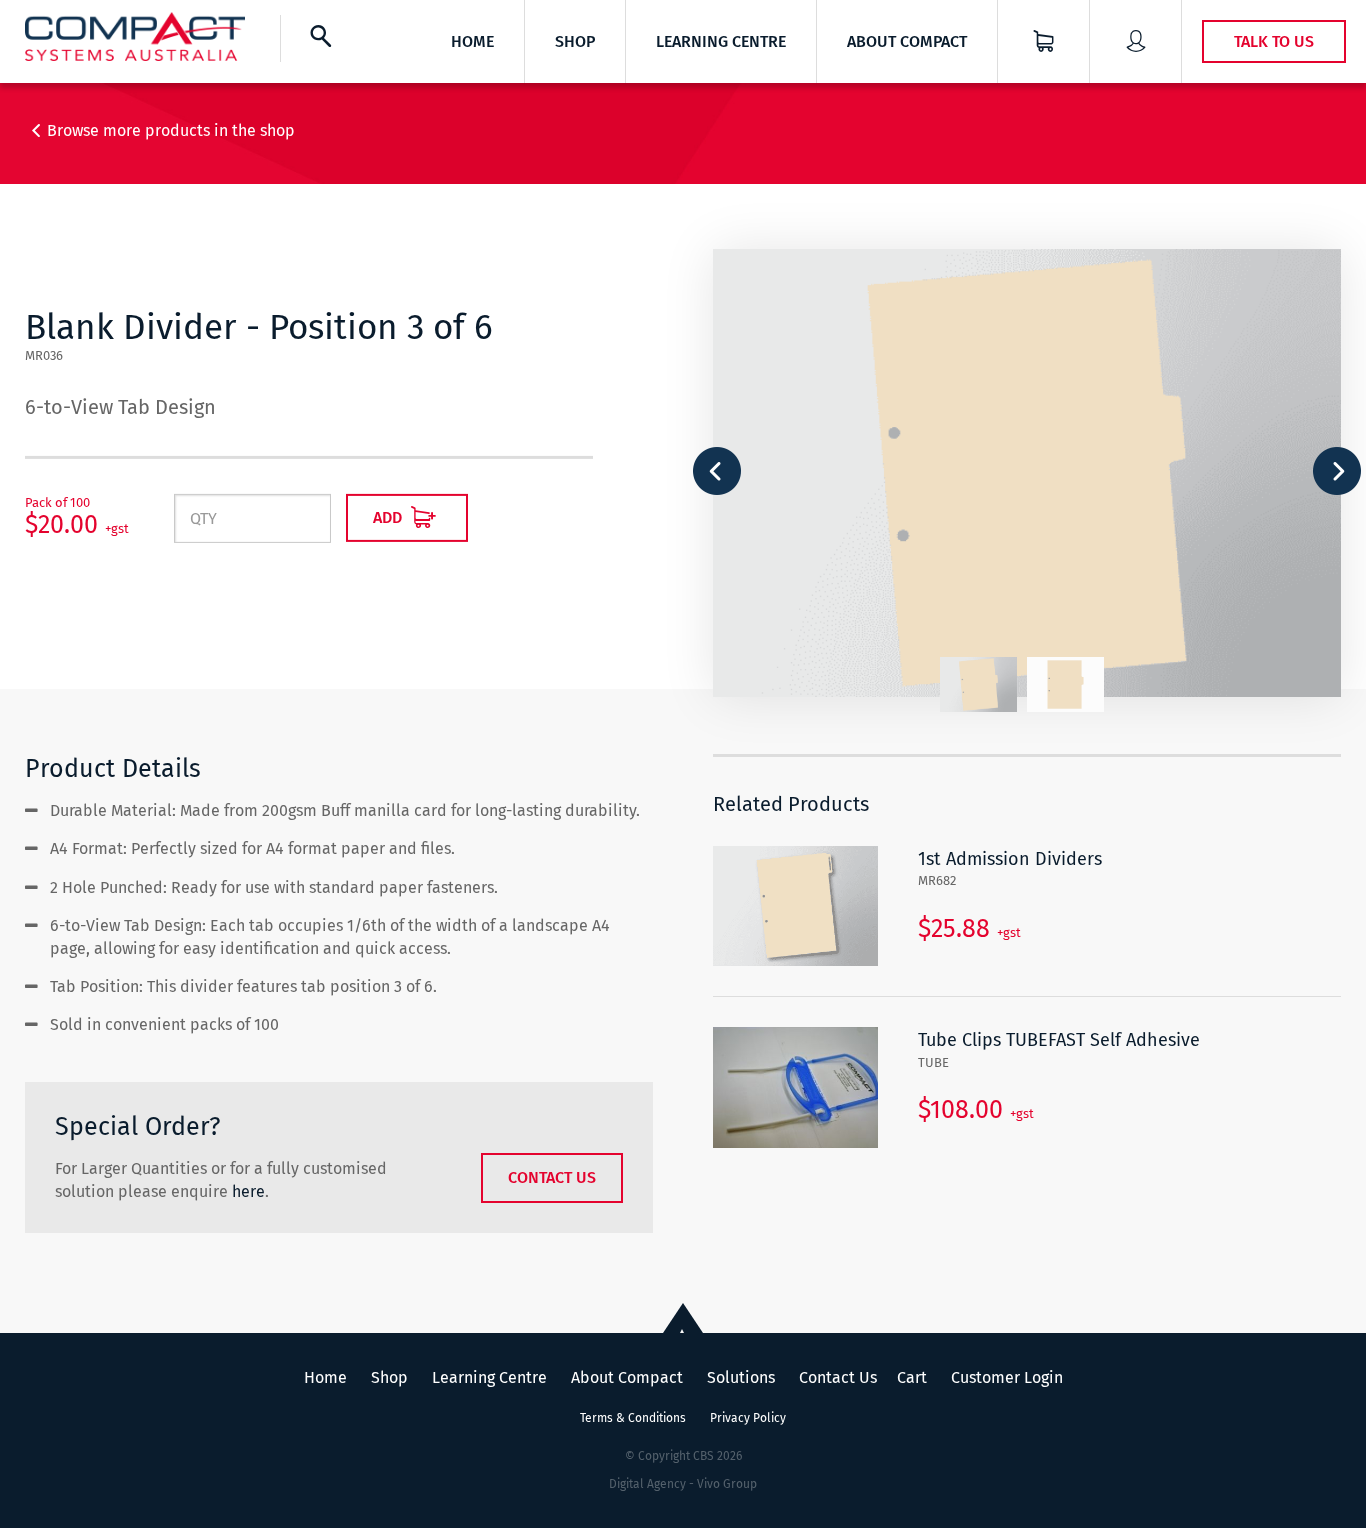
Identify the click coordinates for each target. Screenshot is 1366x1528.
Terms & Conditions (633, 1418)
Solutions (741, 1377)
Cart (912, 1377)
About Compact (907, 41)
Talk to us (1274, 41)
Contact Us (552, 1177)
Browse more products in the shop (171, 130)
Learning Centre (721, 41)
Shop (575, 41)
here (248, 1191)
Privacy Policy (748, 1418)
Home (472, 41)
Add (389, 517)
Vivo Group (727, 1484)
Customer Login (1007, 1377)
